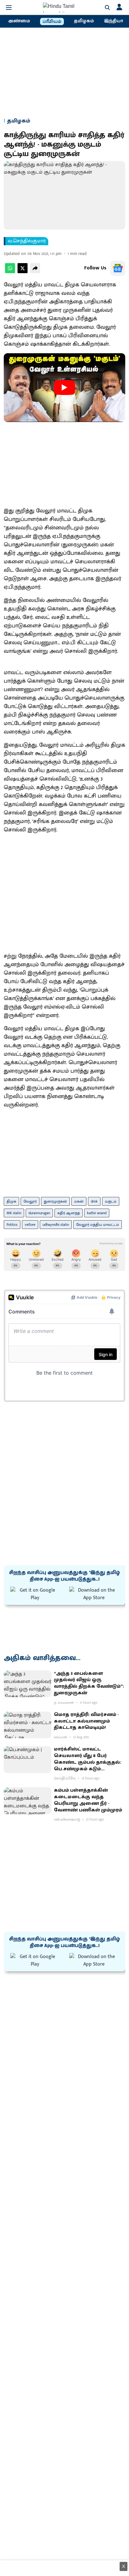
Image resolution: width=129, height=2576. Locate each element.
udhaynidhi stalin (56, 1225)
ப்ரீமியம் (52, 22)
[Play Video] (64, 387)
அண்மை (19, 21)
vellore (30, 1225)
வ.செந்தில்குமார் (27, 241)
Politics (12, 1225)
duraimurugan (39, 1213)
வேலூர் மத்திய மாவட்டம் (98, 1225)
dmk (94, 1201)
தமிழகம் (84, 21)
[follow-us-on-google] (118, 268)
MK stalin (14, 1213)
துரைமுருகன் (55, 1201)
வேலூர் (30, 1201)
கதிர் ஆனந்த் (69, 1213)
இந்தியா (114, 21)
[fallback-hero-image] (28, 1684)
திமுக (11, 1201)
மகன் (79, 1201)
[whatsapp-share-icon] (10, 272)
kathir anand (97, 1213)
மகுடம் (111, 1201)
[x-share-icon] (23, 272)
